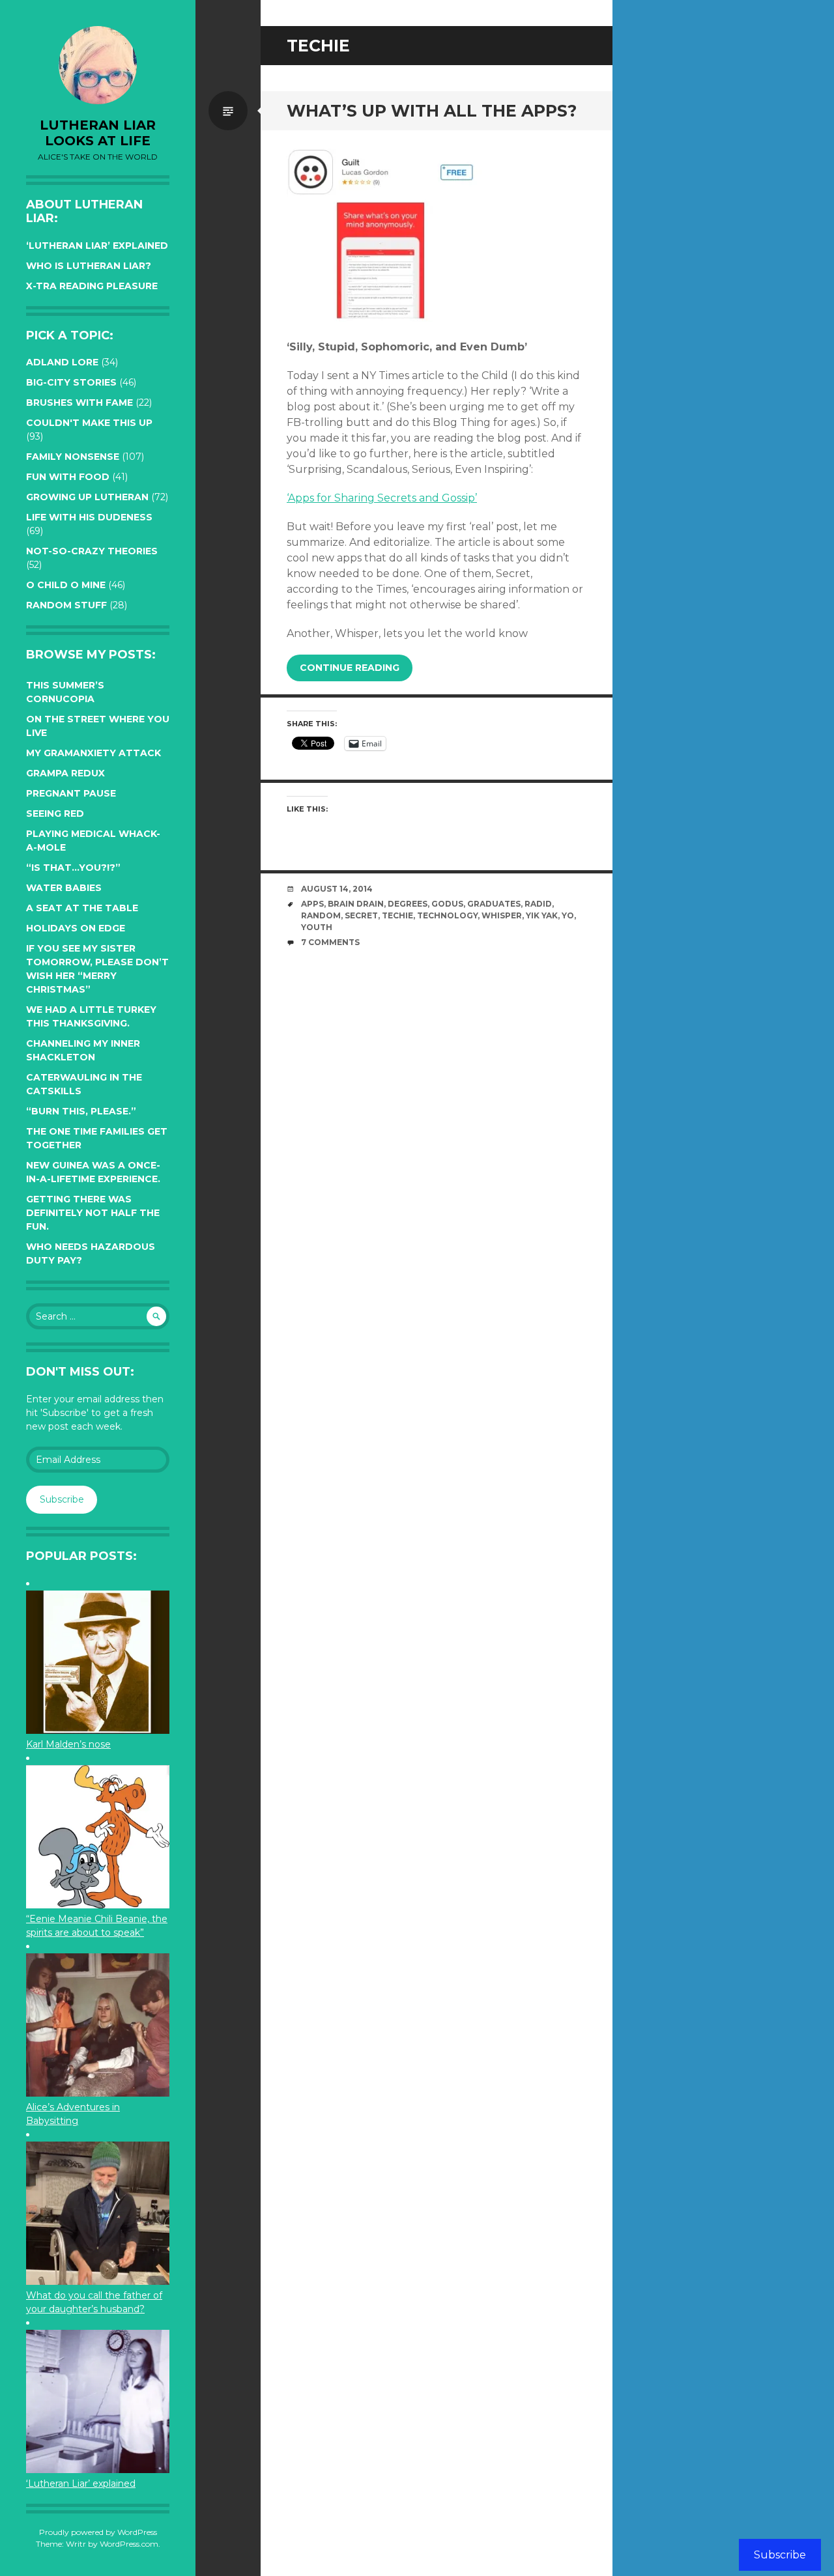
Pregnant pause (71, 793)
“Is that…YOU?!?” (73, 868)
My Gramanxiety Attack (93, 753)
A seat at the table (82, 908)
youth (317, 927)
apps (312, 904)
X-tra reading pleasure (92, 286)
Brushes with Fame (79, 403)
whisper (502, 915)
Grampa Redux (65, 773)
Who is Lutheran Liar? (89, 266)
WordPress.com (129, 2544)
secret (361, 915)
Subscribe (62, 1499)
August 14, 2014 (337, 889)
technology (447, 915)
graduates (494, 904)
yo (568, 915)
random (321, 915)
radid (538, 904)
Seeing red (55, 814)
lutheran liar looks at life (98, 133)
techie (397, 915)
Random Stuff (66, 605)
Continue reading (350, 668)
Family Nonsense (73, 457)
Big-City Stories (71, 382)
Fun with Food (68, 477)
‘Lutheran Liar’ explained (97, 246)
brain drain (356, 904)
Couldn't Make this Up (89, 423)
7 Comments (330, 942)
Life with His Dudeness (89, 517)
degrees (408, 904)
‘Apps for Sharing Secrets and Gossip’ (382, 498)
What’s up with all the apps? (432, 111)
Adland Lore (62, 362)
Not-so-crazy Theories (92, 551)
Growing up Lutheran (87, 497)
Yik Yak (542, 915)
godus (447, 904)
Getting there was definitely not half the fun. (93, 1213)
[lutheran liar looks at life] (98, 65)
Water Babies (64, 888)
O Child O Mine (66, 585)
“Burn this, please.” (81, 1111)
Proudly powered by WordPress (98, 2532)
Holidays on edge (76, 928)
